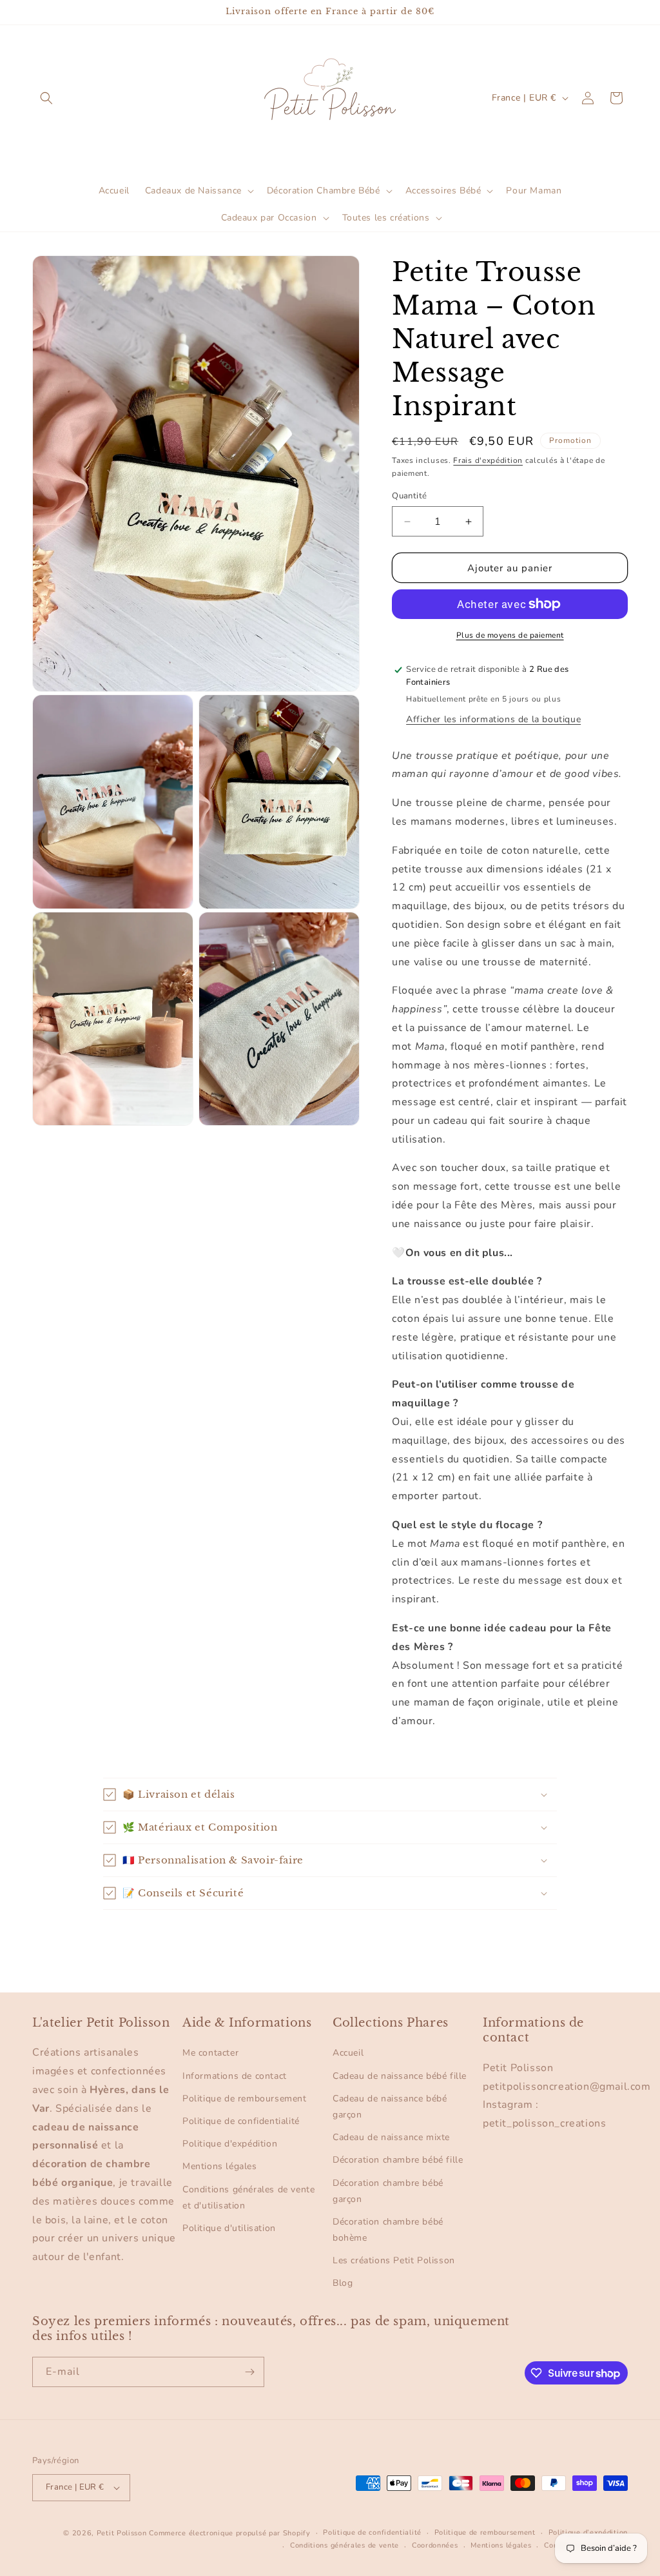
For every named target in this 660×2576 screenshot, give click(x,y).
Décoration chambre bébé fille (398, 2160)
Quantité (409, 496)
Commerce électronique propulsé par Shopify (229, 2533)
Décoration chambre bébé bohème (388, 2230)
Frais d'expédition (488, 460)
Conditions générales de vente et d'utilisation (248, 2197)
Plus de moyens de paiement (510, 635)
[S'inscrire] (249, 2372)
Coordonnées (435, 2545)
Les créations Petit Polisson (394, 2260)
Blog (343, 2283)
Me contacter (210, 2053)
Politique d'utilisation (229, 2228)
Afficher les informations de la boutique (493, 719)
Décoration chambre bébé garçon (388, 2191)
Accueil (348, 2053)
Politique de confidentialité (241, 2121)
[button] (46, 98)
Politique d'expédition (230, 2144)
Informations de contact (235, 2076)
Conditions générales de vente (345, 2545)
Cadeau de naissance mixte (391, 2137)
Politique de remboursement (245, 2099)
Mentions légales (220, 2166)
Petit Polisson (122, 2533)
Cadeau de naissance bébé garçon (390, 2107)
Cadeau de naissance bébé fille (400, 2076)
